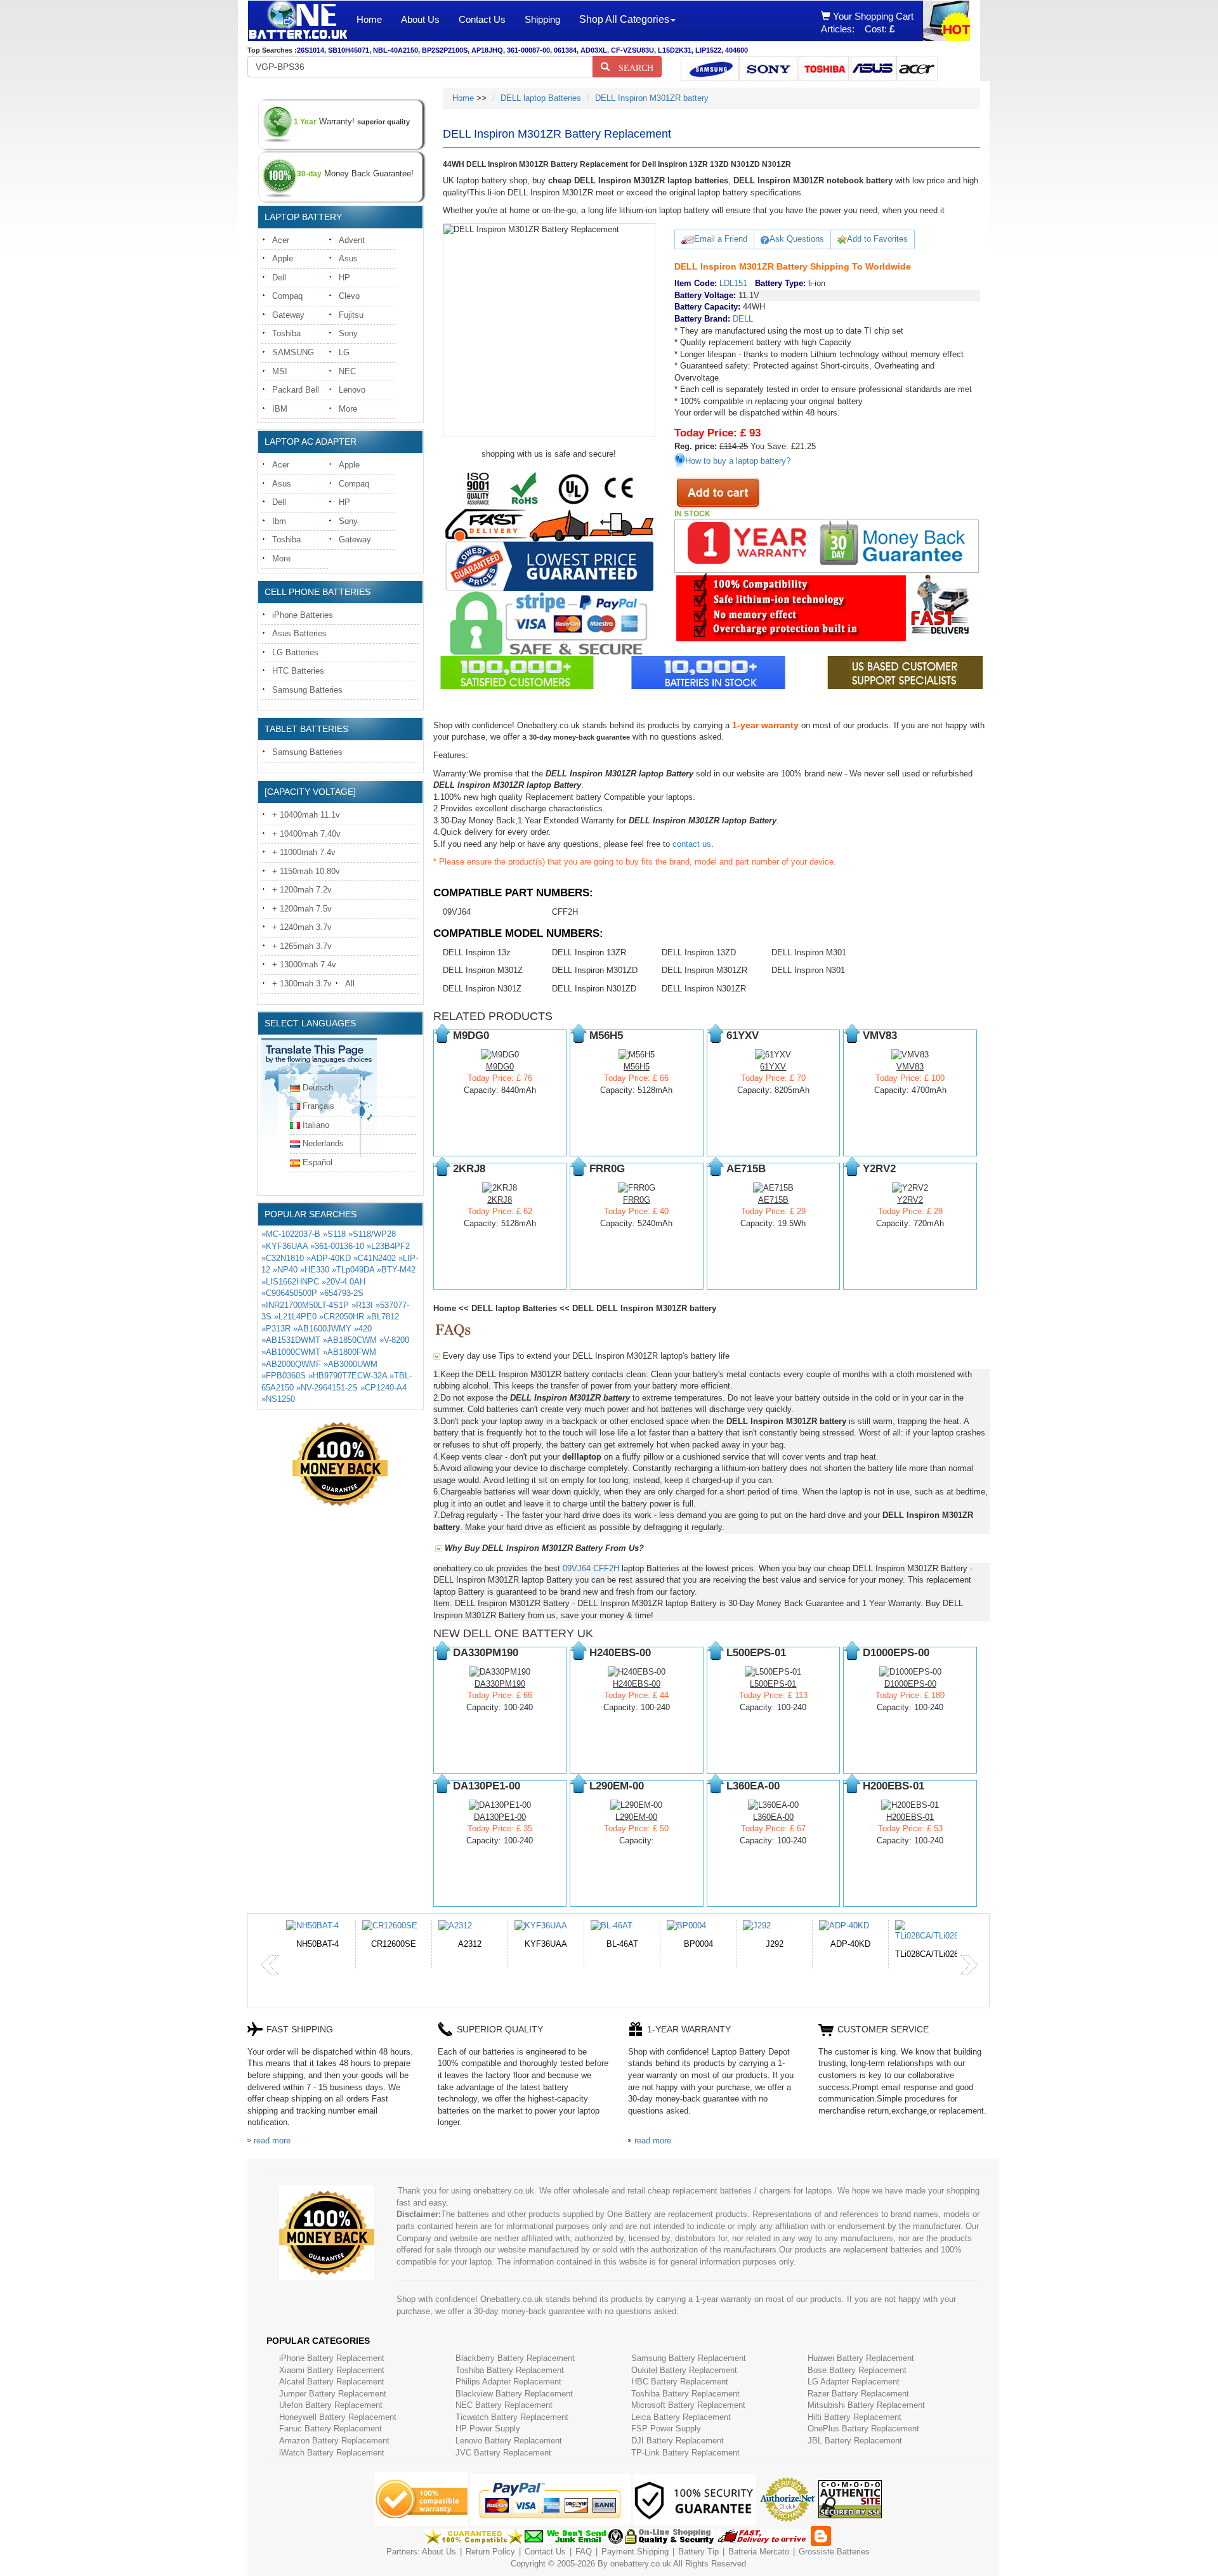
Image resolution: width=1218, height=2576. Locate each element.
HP (344, 278)
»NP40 (285, 1270)
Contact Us (482, 19)
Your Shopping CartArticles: (867, 23)
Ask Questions (797, 239)
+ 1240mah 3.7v (302, 927)
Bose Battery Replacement (857, 2370)
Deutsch (318, 1088)
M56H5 (637, 1067)
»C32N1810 (283, 1258)
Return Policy (490, 2552)
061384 (565, 50)
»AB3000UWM (350, 1364)
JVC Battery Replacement (503, 2453)
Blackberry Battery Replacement (515, 2358)
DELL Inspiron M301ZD (595, 970)
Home (369, 19)
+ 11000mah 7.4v (304, 852)
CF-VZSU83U (632, 50)
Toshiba (286, 333)
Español (318, 1162)
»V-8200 (394, 1340)
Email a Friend (721, 239)
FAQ (584, 2552)
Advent (352, 240)
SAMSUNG (293, 352)
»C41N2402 (375, 1258)
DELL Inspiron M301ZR (704, 970)
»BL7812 (383, 1317)
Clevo (349, 296)
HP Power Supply (488, 2429)
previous (270, 1965)
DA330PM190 (500, 1684)
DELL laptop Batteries (541, 98)
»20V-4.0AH (344, 1282)
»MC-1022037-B (291, 1234)
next (969, 1965)
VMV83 (910, 1067)
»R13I (362, 1305)
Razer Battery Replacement (858, 2394)
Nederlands (323, 1143)
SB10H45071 (349, 50)
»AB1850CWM (350, 1340)
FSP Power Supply (666, 2429)
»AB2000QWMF (291, 1364)
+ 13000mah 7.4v (304, 964)
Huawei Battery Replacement (861, 2358)
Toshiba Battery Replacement (510, 2370)
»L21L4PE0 (295, 1317)
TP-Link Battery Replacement (685, 2453)
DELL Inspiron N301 (808, 970)
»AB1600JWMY (322, 1329)
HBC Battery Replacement (680, 2382)
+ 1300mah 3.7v (302, 984)
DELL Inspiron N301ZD (594, 989)
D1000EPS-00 (910, 1684)
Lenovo (352, 390)
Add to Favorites (877, 239)
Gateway (288, 315)
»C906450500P (289, 1293)
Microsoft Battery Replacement (688, 2405)
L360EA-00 (773, 1817)
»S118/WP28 (372, 1234)
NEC (347, 371)
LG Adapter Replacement (854, 2382)
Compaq (287, 296)
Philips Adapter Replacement (508, 2382)
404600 (737, 50)
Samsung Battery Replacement (689, 2358)
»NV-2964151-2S (327, 1388)
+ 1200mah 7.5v (302, 909)
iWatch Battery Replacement (332, 2453)
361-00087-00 (528, 50)
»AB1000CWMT (291, 1352)
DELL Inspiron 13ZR (589, 952)
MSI (280, 371)
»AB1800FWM (350, 1352)
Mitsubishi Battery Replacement (866, 2405)
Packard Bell (296, 390)
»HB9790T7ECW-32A (348, 1376)
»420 (363, 1329)
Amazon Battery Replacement (334, 2441)
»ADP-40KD (329, 1258)
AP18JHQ (487, 50)
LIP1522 (708, 50)
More (348, 409)
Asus (348, 258)
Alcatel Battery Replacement (332, 2382)
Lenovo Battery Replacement (509, 2441)
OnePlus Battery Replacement (863, 2429)
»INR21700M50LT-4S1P (305, 1305)
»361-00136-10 (337, 1246)
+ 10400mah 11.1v (306, 815)
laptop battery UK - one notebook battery (298, 21)
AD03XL (594, 50)
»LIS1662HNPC (290, 1282)
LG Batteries (295, 652)
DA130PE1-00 (500, 1817)
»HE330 (315, 1270)
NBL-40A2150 (396, 50)
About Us (420, 19)
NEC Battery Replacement (504, 2405)
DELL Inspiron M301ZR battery (652, 98)
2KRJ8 (500, 1200)
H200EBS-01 (910, 1817)
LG (344, 352)
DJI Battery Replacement (678, 2441)
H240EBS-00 (637, 1684)
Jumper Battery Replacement (333, 2394)
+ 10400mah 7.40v (306, 834)
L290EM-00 (636, 1817)
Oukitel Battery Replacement (684, 2370)
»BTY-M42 (396, 1270)
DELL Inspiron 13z (477, 952)
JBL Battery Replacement (855, 2441)
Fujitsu (351, 315)
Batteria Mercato (760, 2552)
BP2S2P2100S (445, 50)
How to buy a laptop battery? (738, 461)
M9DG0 (500, 1067)
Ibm (279, 521)
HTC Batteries (298, 671)
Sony (348, 333)
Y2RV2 (910, 1200)
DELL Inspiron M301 (809, 952)
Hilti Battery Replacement (855, 2417)
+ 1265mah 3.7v (302, 946)
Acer (281, 240)
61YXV (773, 1067)
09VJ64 (457, 912)
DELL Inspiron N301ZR (704, 989)
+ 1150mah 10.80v (306, 871)
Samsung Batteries (307, 690)
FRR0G (637, 1200)
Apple (283, 258)
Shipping (542, 19)
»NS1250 (278, 1399)
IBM (280, 409)
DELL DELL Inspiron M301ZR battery (644, 1308)
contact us (692, 844)
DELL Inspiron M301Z (483, 970)
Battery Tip (700, 2552)
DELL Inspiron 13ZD (699, 952)
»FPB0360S (284, 1376)
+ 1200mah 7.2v (302, 890)
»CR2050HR (342, 1317)
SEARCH (632, 67)
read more (272, 2141)
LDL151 (733, 283)
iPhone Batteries (303, 615)
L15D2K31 (675, 50)
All (350, 984)
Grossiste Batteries (834, 2552)
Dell (279, 278)
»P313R (276, 1329)
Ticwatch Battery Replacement (512, 2417)
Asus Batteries (299, 633)
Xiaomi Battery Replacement (332, 2370)
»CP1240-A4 (383, 1388)
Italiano (316, 1125)
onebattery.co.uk (641, 2564)
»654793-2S (342, 1293)
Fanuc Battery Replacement (331, 2429)
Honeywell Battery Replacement (338, 2417)
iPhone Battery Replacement (332, 2358)
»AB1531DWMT (291, 1340)
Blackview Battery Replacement (514, 2394)
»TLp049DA (353, 1270)
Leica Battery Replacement (681, 2417)
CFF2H (565, 912)
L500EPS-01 (773, 1684)
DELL (743, 319)
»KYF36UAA (285, 1246)
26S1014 (311, 50)
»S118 (334, 1234)
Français (318, 1106)
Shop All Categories (624, 19)
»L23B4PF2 (388, 1246)
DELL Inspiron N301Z (482, 989)
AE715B (773, 1200)
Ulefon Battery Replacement (331, 2405)
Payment (618, 2552)
